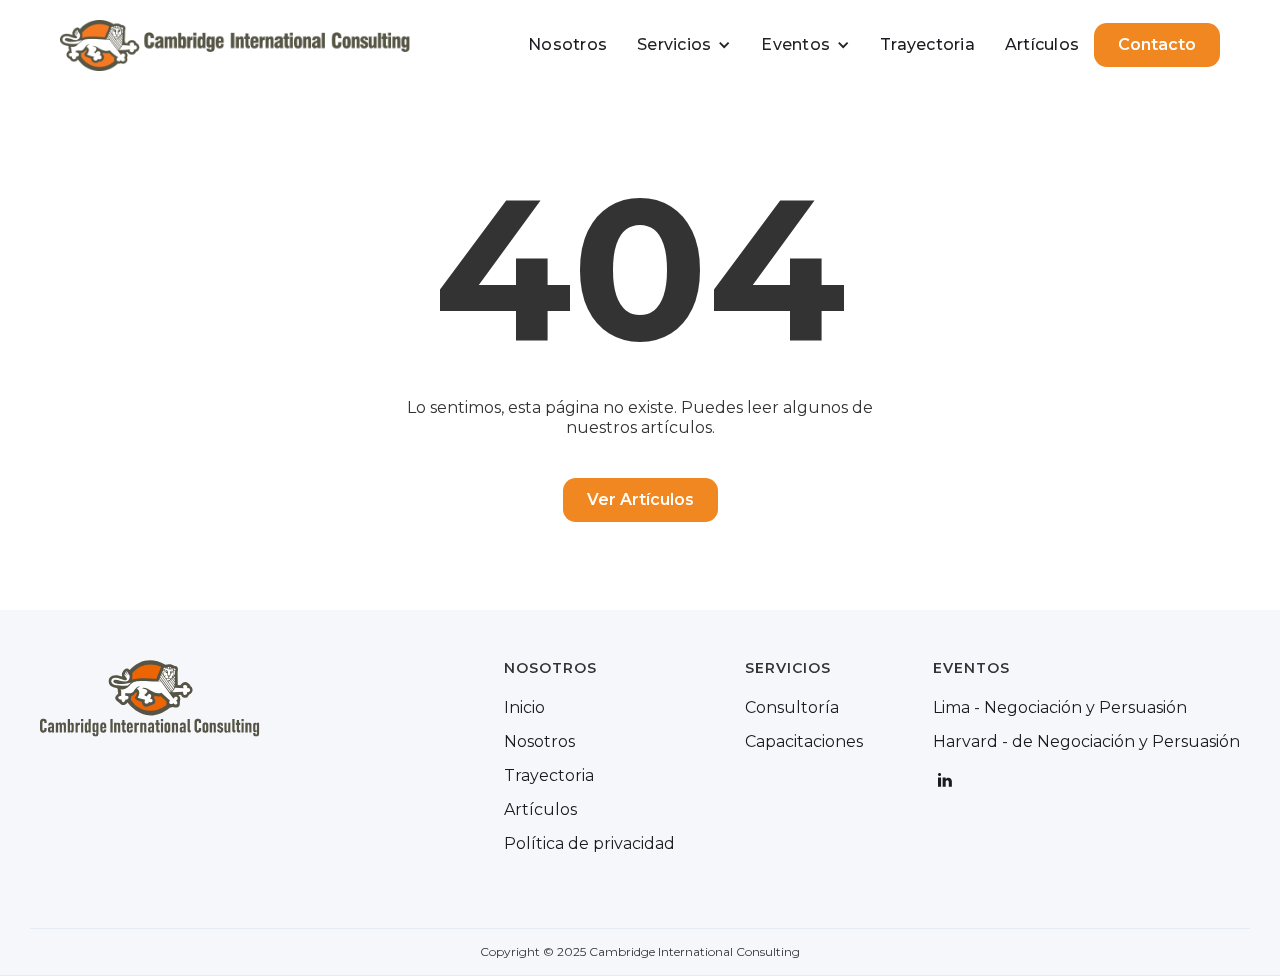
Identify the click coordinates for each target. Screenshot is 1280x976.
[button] (684, 45)
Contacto (1157, 44)
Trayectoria (927, 44)
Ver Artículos (640, 499)
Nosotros (567, 44)
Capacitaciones (804, 742)
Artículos (1042, 44)
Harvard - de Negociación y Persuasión (1086, 742)
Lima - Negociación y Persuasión (1060, 708)
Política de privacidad (589, 844)
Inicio (524, 708)
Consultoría (792, 708)
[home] (235, 45)
